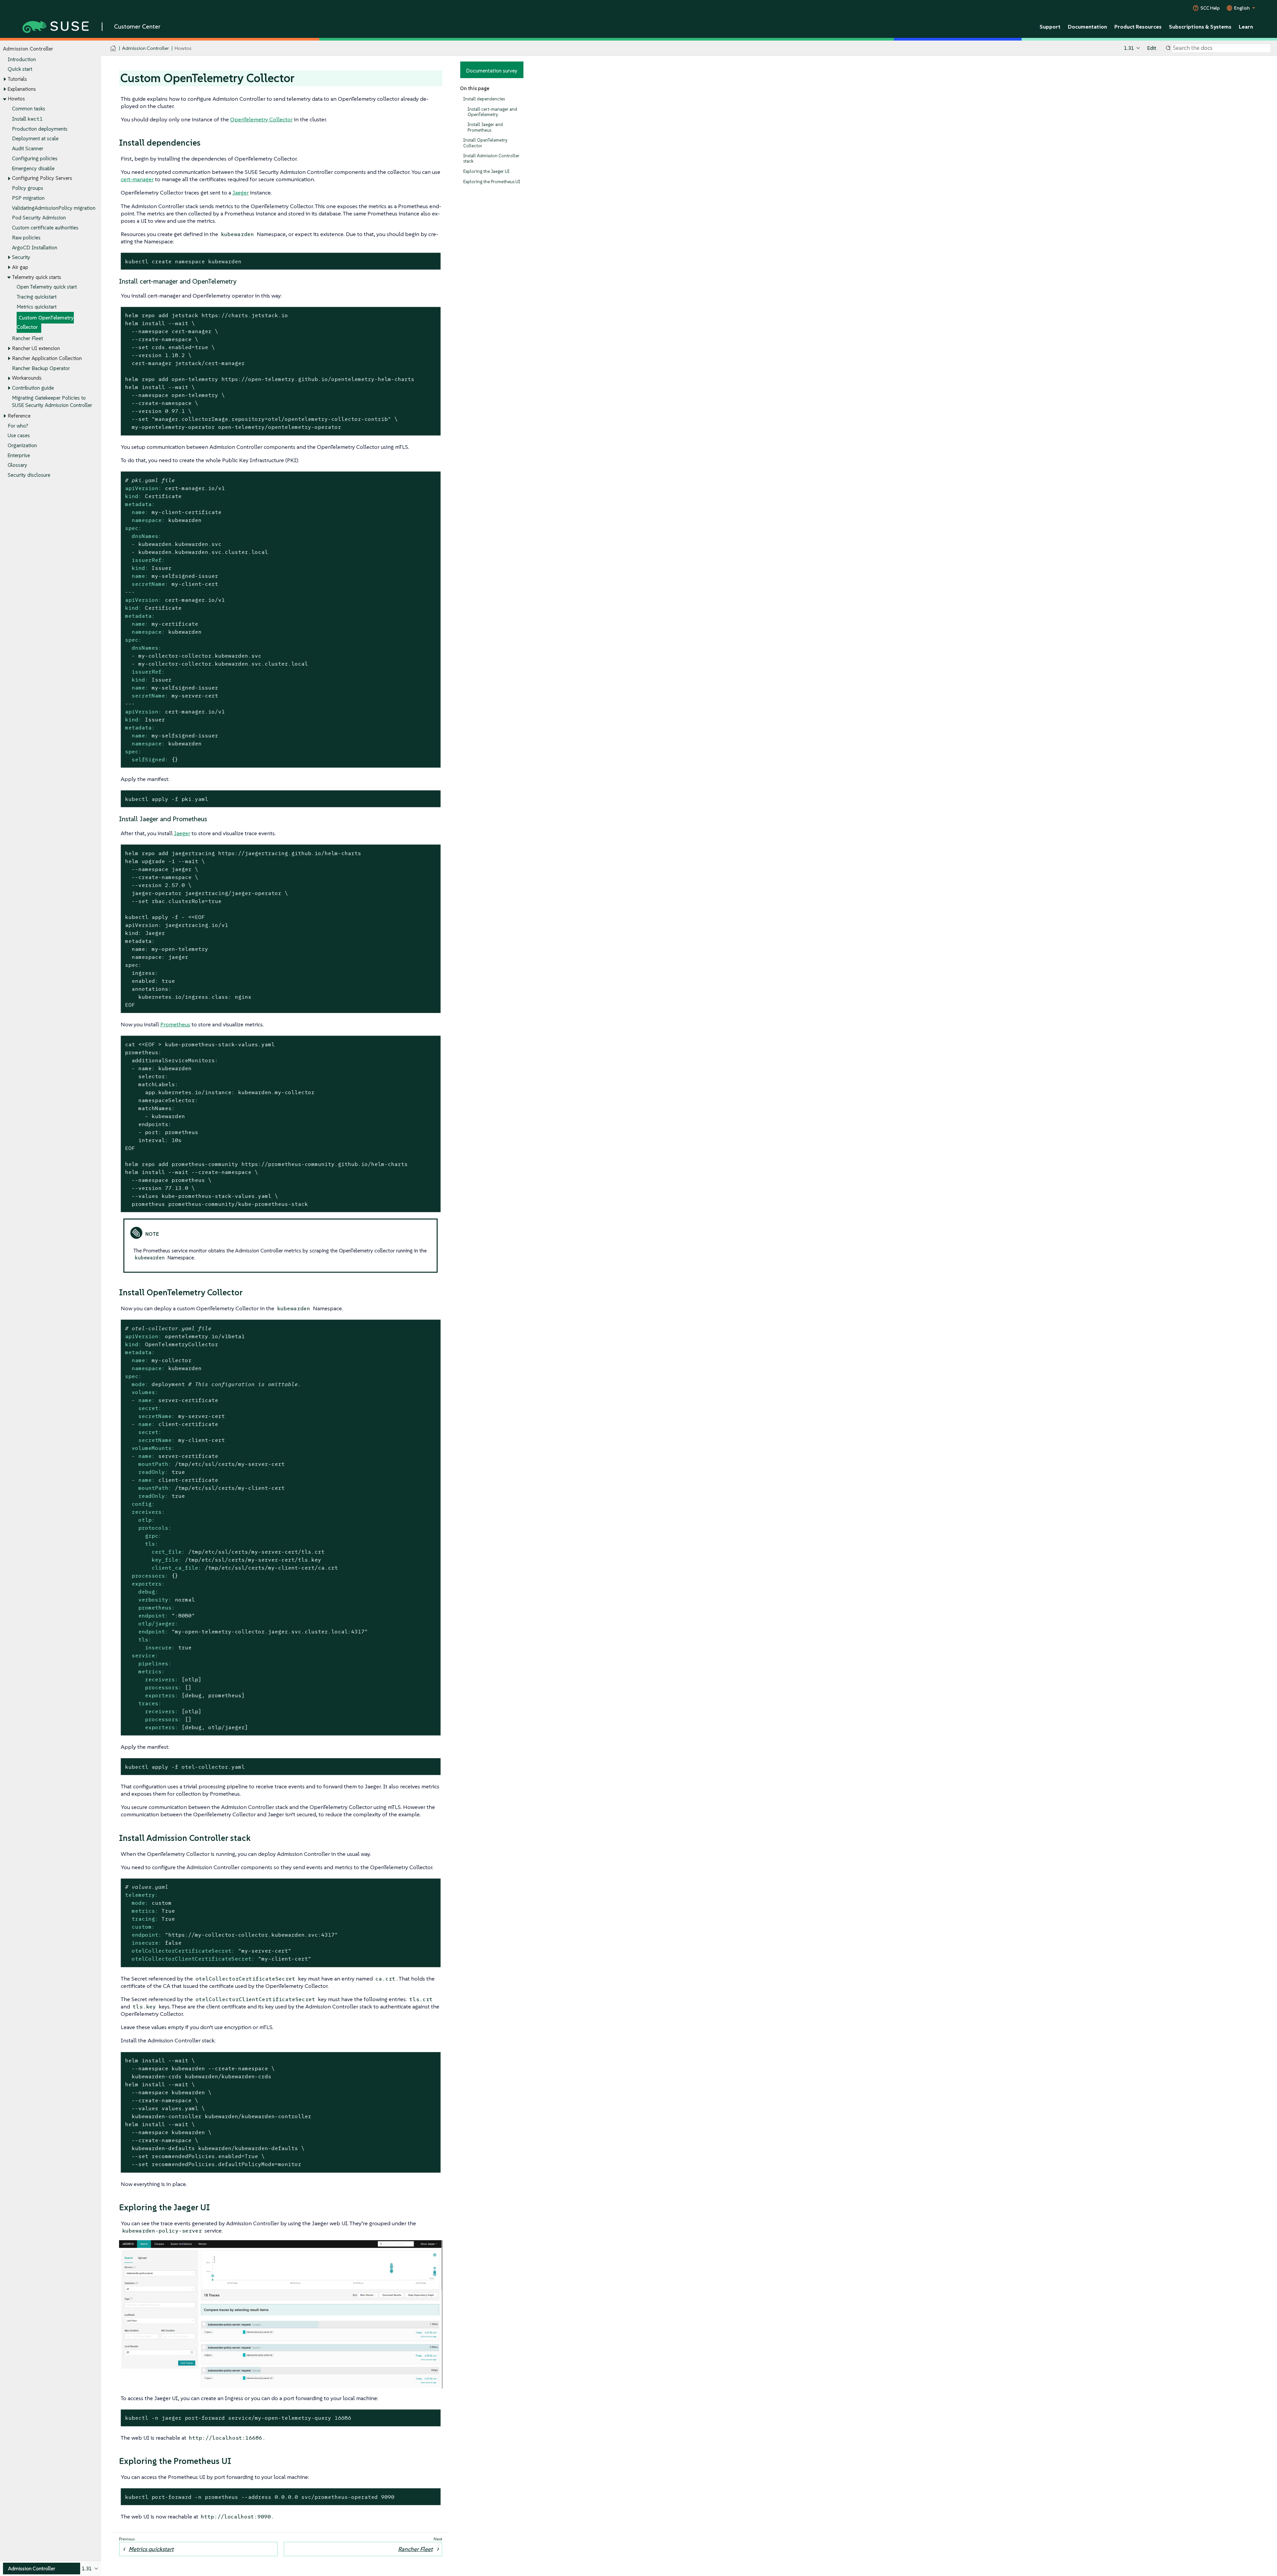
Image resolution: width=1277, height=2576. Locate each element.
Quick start (20, 69)
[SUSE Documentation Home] (113, 48)
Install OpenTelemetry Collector (485, 143)
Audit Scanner (28, 148)
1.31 (1129, 48)
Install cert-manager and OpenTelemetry (492, 112)
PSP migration (28, 198)
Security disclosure (29, 475)
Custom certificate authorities (45, 228)
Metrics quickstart (37, 307)
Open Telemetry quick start (47, 287)
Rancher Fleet (27, 338)
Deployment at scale (35, 138)
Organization (22, 445)
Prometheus (175, 1024)
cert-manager (137, 179)
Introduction (22, 59)
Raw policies (26, 238)
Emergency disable (33, 168)
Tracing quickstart (37, 297)
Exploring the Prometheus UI (492, 182)
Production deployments (40, 129)
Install (27, 119)
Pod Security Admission (39, 218)
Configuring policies (35, 158)
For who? (18, 426)
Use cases (19, 435)
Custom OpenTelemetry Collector (45, 322)
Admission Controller (145, 48)
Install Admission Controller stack (491, 158)
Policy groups (28, 188)
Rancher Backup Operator (41, 368)
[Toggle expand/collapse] (5, 79)
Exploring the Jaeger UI (486, 171)
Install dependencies (484, 99)
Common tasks (29, 109)
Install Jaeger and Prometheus (485, 127)
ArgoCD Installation (35, 248)
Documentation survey (492, 70)
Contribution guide (33, 388)
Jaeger (241, 193)
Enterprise (19, 455)
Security (21, 257)
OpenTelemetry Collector (261, 119)
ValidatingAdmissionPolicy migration (54, 208)
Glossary (17, 465)
